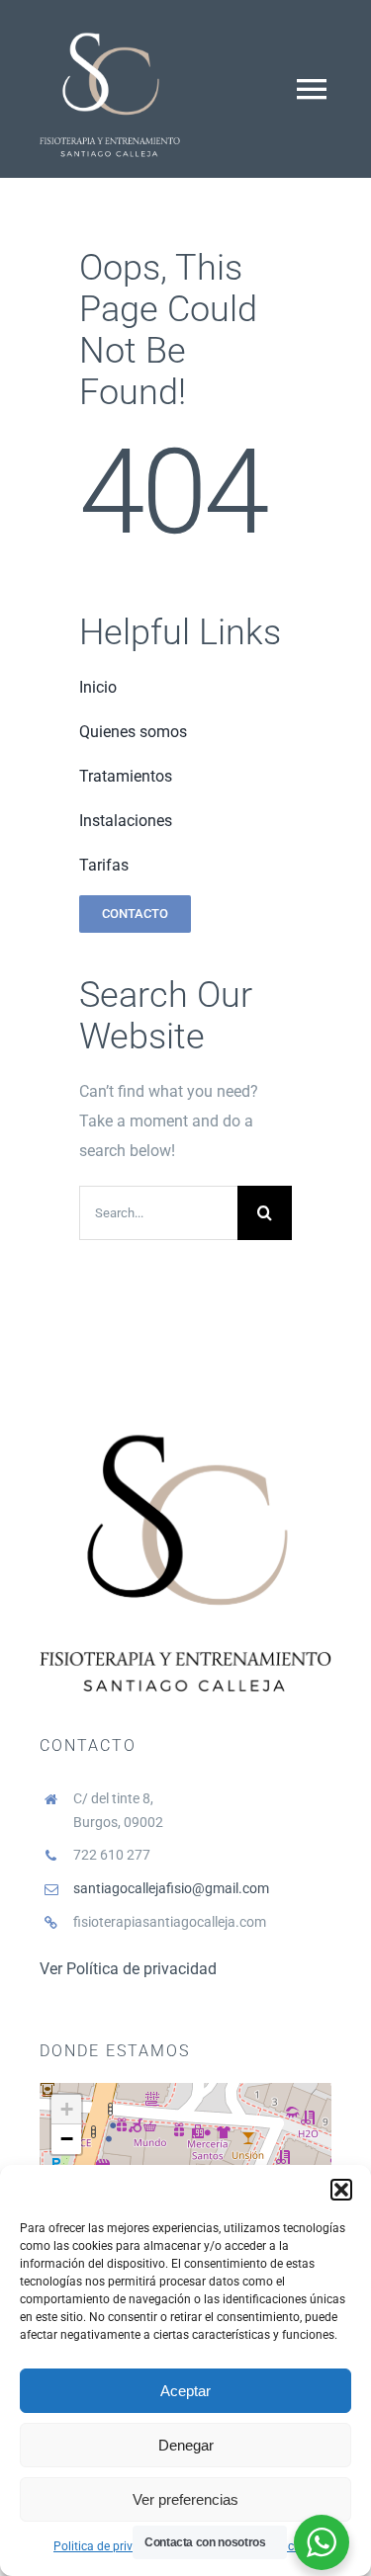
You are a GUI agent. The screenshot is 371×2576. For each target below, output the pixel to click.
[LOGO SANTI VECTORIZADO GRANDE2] (110, 27)
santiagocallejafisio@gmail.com (171, 1888)
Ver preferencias (185, 2499)
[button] (341, 2190)
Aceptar (185, 2391)
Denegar (186, 2445)
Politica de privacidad (111, 2546)
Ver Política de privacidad (128, 1969)
